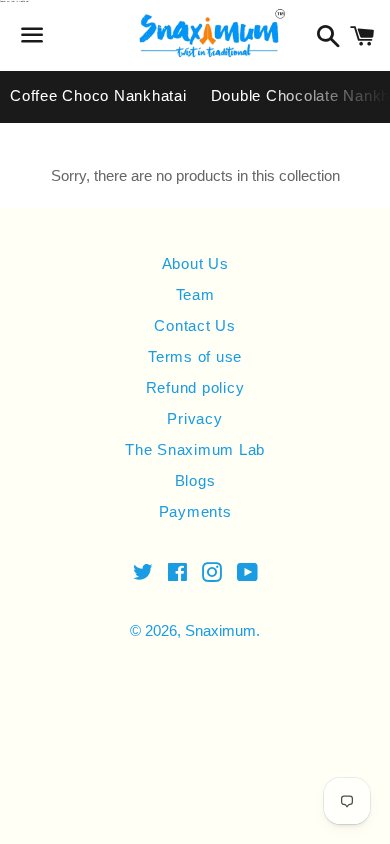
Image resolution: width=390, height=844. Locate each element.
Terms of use (195, 356)
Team (195, 294)
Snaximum (220, 630)
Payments (195, 511)
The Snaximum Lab (195, 449)
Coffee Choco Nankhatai (98, 95)
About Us (195, 263)
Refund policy (195, 387)
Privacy (194, 418)
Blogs (195, 480)
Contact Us (195, 325)
